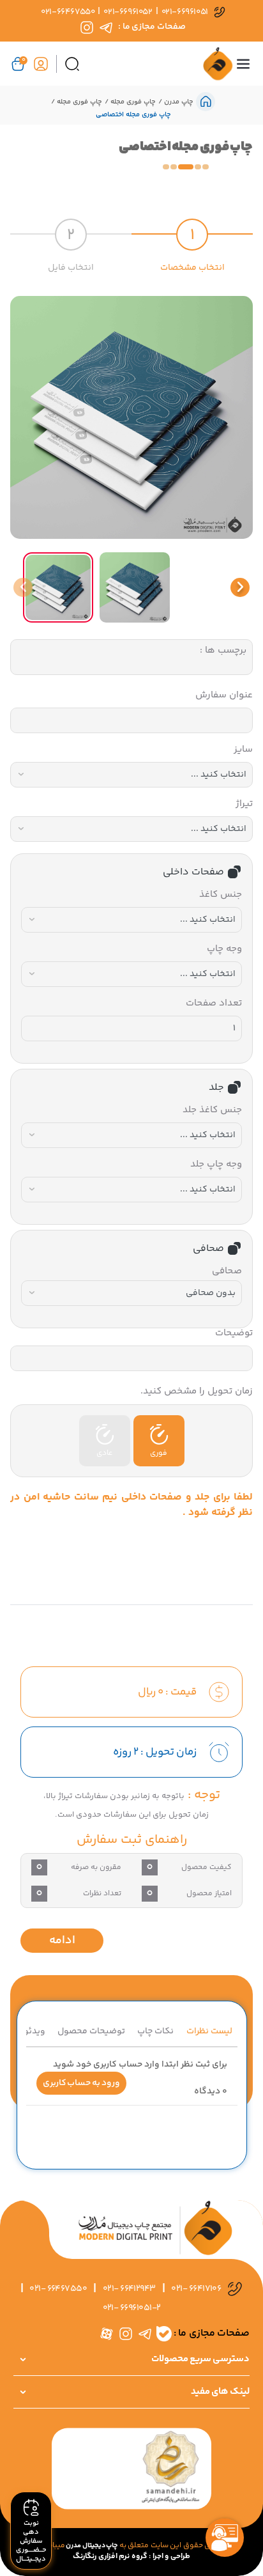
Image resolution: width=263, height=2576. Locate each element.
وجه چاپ (224, 949)
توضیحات (234, 1333)
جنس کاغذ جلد (212, 1110)
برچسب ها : (223, 650)
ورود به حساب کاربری (81, 2083)
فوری (159, 1453)
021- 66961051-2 (132, 2308)
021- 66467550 (58, 2289)
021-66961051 (185, 12)
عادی (104, 1453)
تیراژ (244, 804)
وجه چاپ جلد (216, 1164)
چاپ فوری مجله (132, 102)
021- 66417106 (196, 2289)
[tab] (192, 239)
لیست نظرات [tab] (209, 2031)
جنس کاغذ (221, 895)
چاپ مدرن (177, 102)
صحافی (227, 1271)
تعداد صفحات (214, 1003)
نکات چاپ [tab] (155, 2031)
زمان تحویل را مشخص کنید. (197, 1391)
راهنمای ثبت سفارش (132, 1840)
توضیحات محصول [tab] (91, 2031)
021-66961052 (128, 12)
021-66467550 (68, 12)
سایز (243, 749)
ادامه (62, 1941)
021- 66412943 (129, 2289)
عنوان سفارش (224, 695)
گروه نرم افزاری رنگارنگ (110, 2557)
